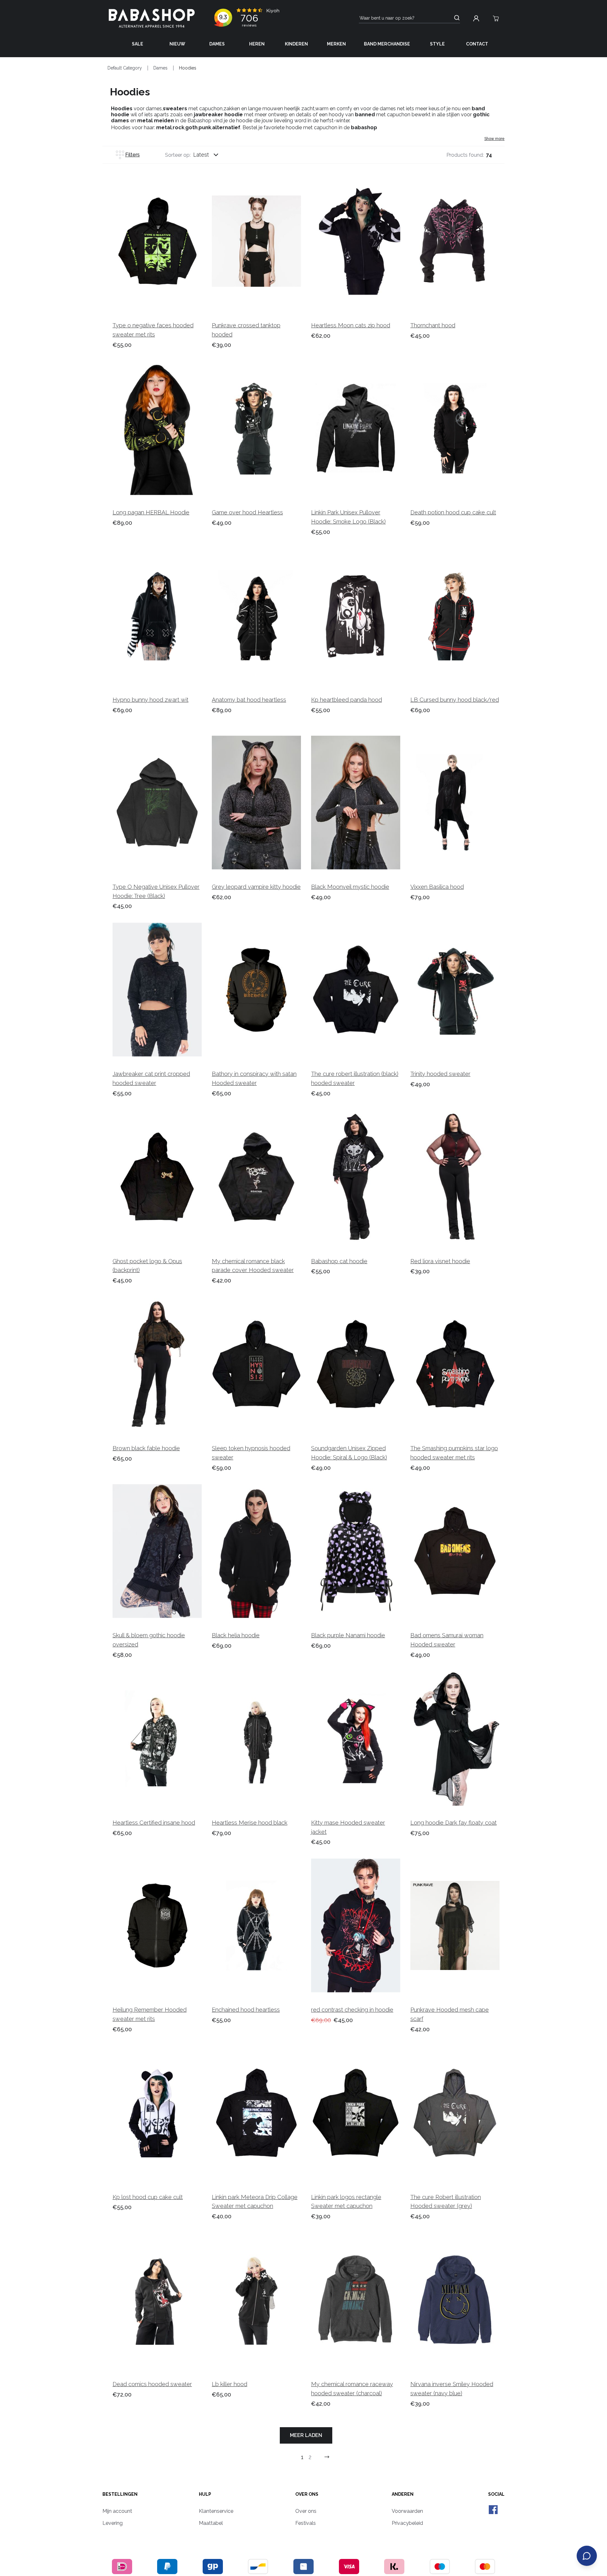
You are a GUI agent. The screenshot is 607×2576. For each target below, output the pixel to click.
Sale (138, 44)
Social (496, 2494)
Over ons (307, 2494)
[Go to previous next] (327, 2457)
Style (437, 44)
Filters (132, 155)
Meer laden (306, 2435)
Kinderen (296, 44)
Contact (477, 44)
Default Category (125, 68)
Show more (494, 139)
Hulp (205, 2494)
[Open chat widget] (587, 2556)
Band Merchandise (387, 44)
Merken (336, 44)
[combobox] (212, 155)
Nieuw (177, 44)
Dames (217, 44)
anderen (403, 2494)
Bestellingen (120, 2494)
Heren (257, 44)
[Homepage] (152, 18)
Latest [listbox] (201, 155)
